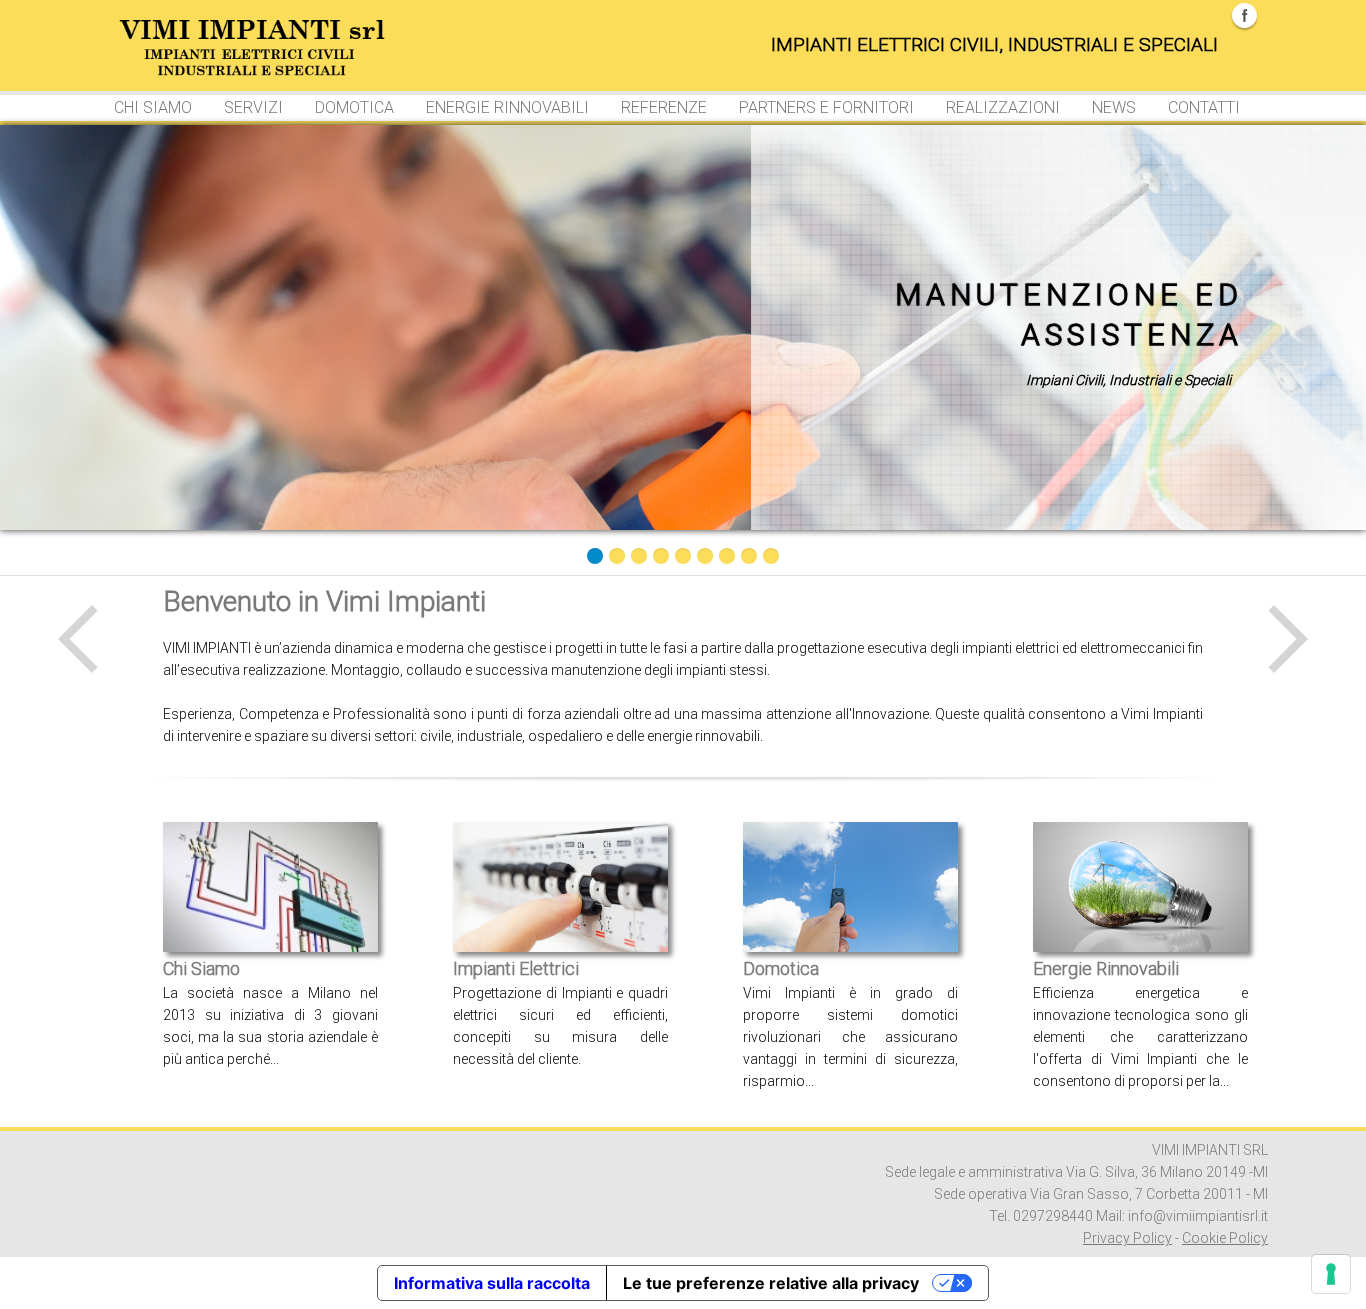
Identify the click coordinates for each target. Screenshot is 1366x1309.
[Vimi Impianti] (198, 38)
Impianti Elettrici (516, 968)
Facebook (1244, 15)
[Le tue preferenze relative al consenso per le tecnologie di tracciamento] (1331, 1274)
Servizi (253, 107)
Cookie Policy (1225, 1238)
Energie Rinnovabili (1106, 968)
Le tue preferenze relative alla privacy (771, 1283)
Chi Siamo (201, 968)
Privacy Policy (1127, 1238)
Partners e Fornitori (826, 107)
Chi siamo (153, 107)
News (1114, 107)
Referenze (664, 107)
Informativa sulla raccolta (492, 1283)
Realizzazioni (1003, 107)
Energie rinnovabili (507, 107)
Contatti (1204, 107)
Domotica (354, 107)
